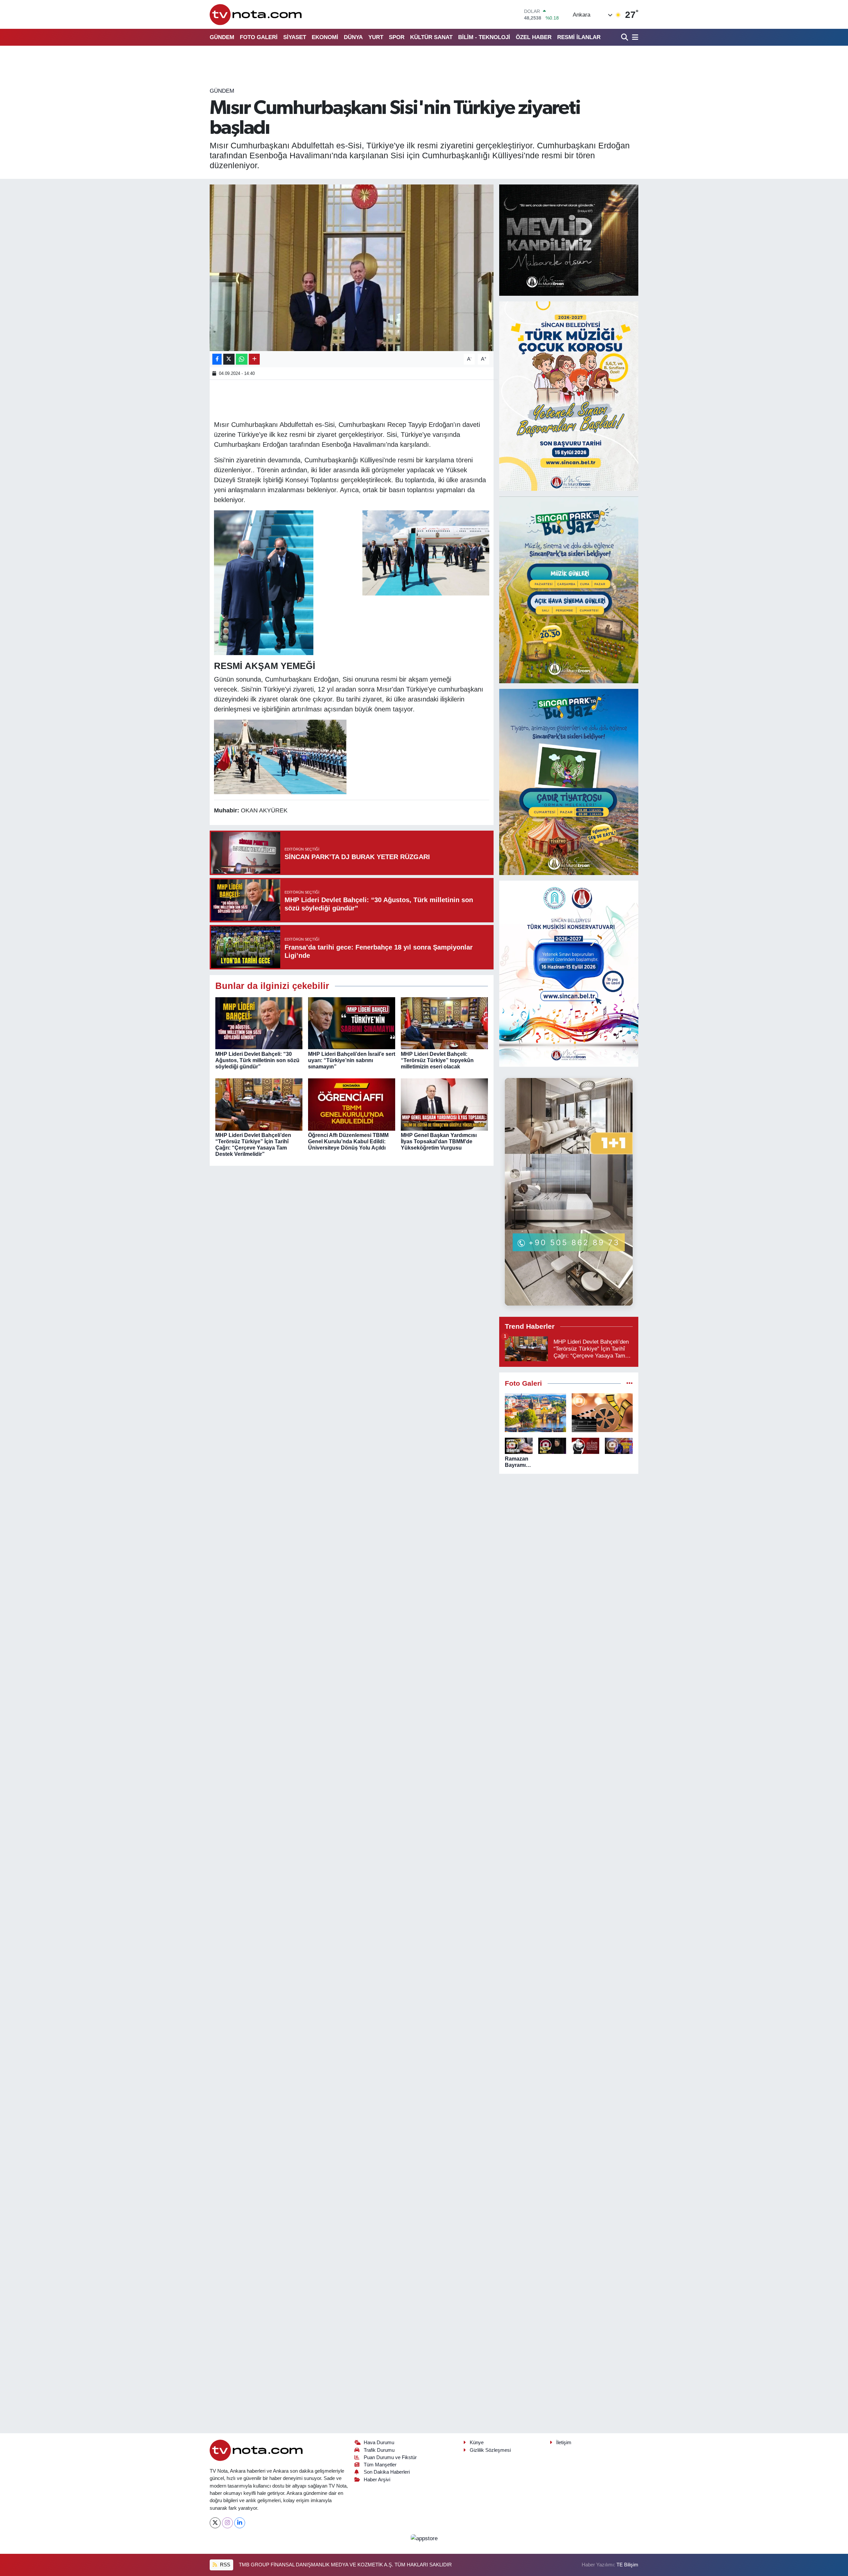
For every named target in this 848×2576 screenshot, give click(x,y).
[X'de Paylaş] (229, 359)
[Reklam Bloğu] (569, 240)
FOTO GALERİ (259, 37)
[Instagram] (227, 2523)
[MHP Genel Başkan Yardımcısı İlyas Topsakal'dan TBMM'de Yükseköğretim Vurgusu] (444, 1104)
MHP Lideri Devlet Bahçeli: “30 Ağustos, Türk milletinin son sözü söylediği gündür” (257, 1060)
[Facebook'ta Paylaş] (217, 359)
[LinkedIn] (240, 2523)
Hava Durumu (379, 2443)
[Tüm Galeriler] (630, 1384)
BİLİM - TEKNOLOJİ (484, 37)
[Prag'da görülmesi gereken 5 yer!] (535, 1413)
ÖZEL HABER (534, 37)
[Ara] (625, 37)
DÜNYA (353, 37)
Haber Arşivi (377, 2480)
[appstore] (424, 2538)
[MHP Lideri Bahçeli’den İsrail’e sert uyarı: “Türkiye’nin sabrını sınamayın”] (352, 1023)
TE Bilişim (627, 2565)
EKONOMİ (325, 37)
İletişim (564, 2443)
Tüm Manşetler (380, 2465)
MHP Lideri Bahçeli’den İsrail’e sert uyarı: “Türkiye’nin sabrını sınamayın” (352, 1060)
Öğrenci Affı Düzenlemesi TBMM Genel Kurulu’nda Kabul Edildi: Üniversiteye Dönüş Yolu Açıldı (348, 1141)
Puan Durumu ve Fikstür (390, 2457)
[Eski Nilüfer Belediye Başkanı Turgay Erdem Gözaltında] (619, 1446)
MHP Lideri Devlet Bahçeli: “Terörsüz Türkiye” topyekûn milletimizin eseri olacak (437, 1060)
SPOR (397, 37)
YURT (376, 37)
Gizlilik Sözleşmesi (490, 2450)
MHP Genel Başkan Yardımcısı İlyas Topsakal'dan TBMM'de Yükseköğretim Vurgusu (439, 1141)
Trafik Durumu (379, 2450)
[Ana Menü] (634, 37)
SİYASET (295, 37)
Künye (477, 2443)
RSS (224, 2565)
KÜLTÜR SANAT (431, 37)
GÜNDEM (222, 37)
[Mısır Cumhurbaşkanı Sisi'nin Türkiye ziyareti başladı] (352, 268)
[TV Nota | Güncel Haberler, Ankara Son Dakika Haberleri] (256, 14)
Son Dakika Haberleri (387, 2472)
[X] (215, 2523)
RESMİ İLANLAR (579, 37)
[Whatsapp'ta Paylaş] (242, 359)
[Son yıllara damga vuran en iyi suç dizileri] (602, 1413)
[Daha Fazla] (254, 359)
